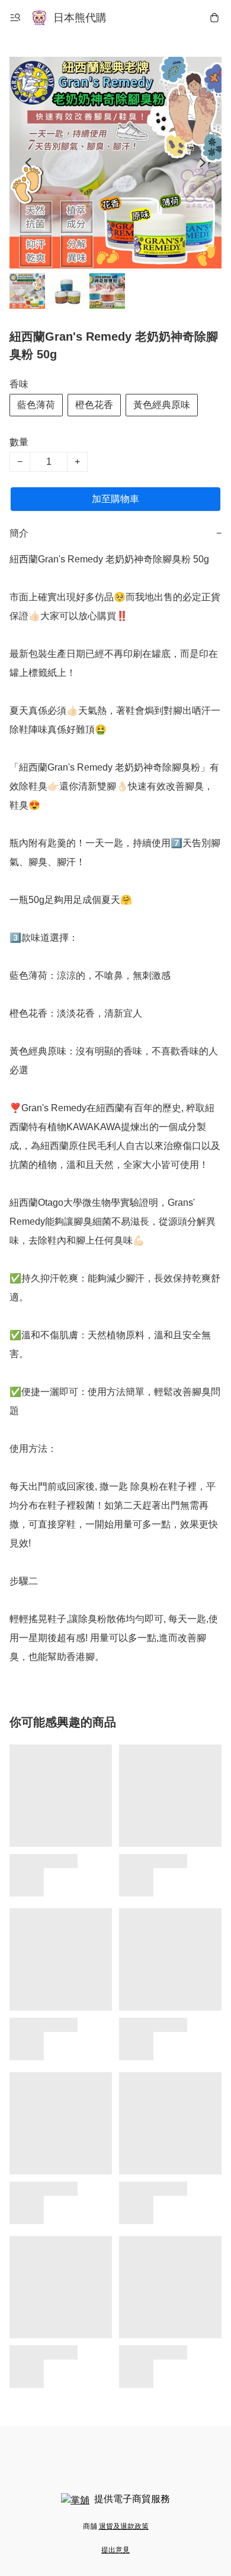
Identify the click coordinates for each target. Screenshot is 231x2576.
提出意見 (115, 2550)
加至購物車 (115, 499)
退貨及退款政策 (124, 2526)
